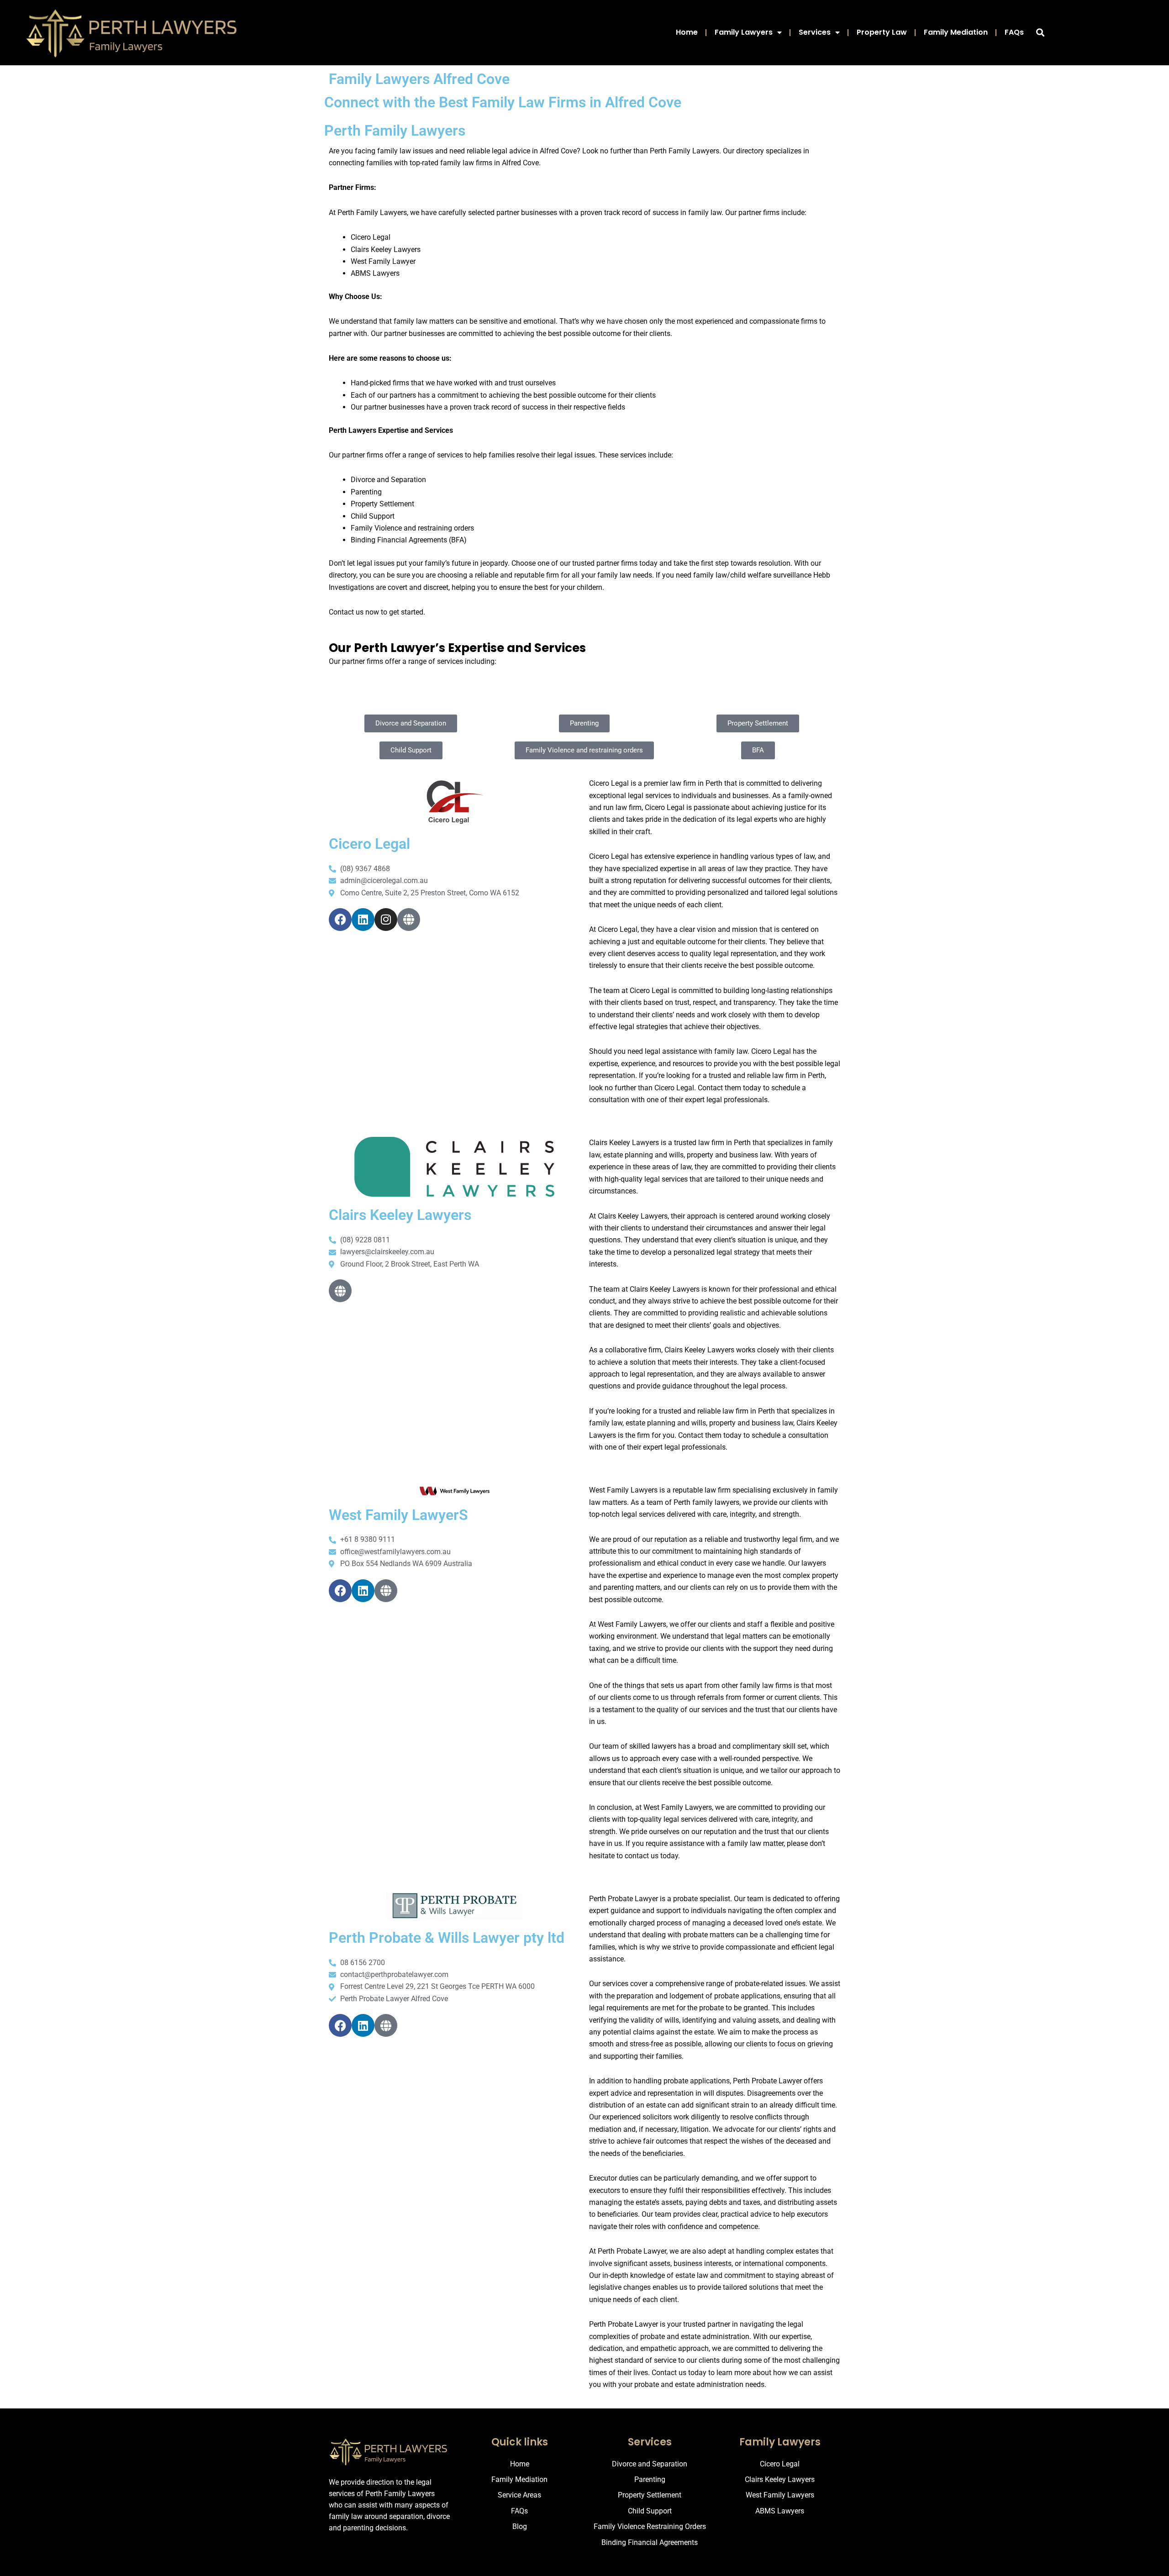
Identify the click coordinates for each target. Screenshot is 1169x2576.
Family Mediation (956, 32)
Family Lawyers (744, 32)
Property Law (882, 32)
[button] (1040, 33)
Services (815, 32)
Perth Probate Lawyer (624, 2324)
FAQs (1014, 32)
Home (687, 32)
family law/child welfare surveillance (752, 575)
